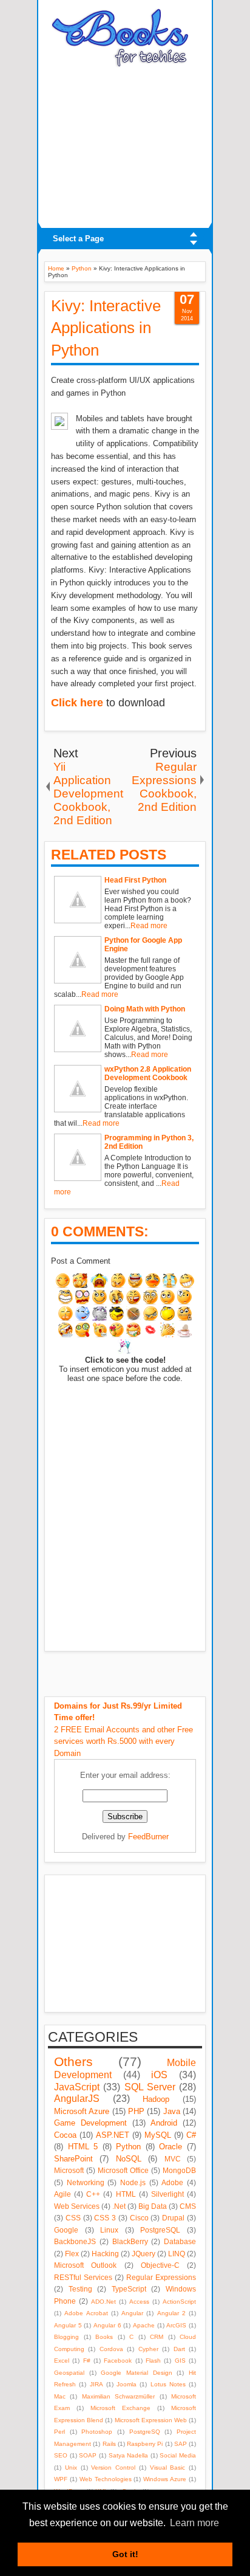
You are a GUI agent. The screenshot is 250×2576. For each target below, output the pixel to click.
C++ (93, 2194)
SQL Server (150, 2087)
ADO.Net (103, 2302)
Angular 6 (107, 2325)
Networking (86, 2182)
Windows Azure (165, 2479)
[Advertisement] (125, 144)
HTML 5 (83, 2147)
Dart (179, 2349)
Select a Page (78, 239)
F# (87, 2361)
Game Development (90, 2123)
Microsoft (69, 2170)
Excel (62, 2361)
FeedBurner (148, 1837)
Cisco (139, 2218)
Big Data (153, 2206)
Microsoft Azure (82, 2111)
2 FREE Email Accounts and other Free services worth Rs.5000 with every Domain (123, 1730)
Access (139, 2302)
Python (128, 2147)
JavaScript (77, 2087)
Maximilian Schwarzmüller (118, 2396)
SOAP (88, 2455)
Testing (80, 2289)
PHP (136, 2111)
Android (164, 2123)
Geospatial (69, 2373)
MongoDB (179, 2170)
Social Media (178, 2455)
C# (191, 2135)
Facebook (118, 2361)
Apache (144, 2325)
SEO (61, 2455)
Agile (62, 2194)
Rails (109, 2444)
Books (104, 2337)
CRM (157, 2337)
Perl (59, 2432)
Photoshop (97, 2432)
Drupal (173, 2218)
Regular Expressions (161, 2277)
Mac (60, 2396)
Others (73, 2061)
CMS (188, 2206)
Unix (71, 2468)
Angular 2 (171, 2313)
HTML (126, 2194)
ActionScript (179, 2302)
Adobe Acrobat (86, 2313)
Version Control (113, 2468)
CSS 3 (105, 2218)
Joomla (127, 2384)
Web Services (77, 2206)
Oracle (171, 2147)
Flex (72, 2254)
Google (66, 2230)
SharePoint (73, 2159)
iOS (159, 2075)
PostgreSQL (160, 2230)
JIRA (96, 2384)
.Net (119, 2206)
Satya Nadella (129, 2455)
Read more (149, 926)
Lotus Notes (168, 2384)
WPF (61, 2479)
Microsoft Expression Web (151, 2420)
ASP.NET (113, 2135)
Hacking (105, 2254)
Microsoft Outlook (85, 2265)
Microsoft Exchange (120, 2408)
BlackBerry (130, 2241)
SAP (181, 2444)
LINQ (177, 2254)
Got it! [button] (125, 2554)
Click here (77, 703)
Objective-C (160, 2265)
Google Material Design (136, 2373)
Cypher (148, 2349)
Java (172, 2111)
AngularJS (77, 2099)
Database (180, 2241)
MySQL (158, 2135)
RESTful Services (83, 2277)
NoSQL (129, 2159)
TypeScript (129, 2289)
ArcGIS (176, 2325)
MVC (173, 2159)
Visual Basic (168, 2468)
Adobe (172, 2182)
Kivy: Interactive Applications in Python (106, 328)
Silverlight (167, 2194)
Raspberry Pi (145, 2444)
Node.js (133, 2182)
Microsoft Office (123, 2170)
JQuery (144, 2254)
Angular (132, 2313)
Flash (153, 2361)
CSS (73, 2218)
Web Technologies (106, 2479)
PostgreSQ (145, 2432)
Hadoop (156, 2099)
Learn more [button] (194, 2523)
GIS (180, 2361)
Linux (109, 2230)
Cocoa (65, 2135)
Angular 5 (68, 2325)
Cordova (111, 2349)
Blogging (66, 2337)
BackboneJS (75, 2241)
